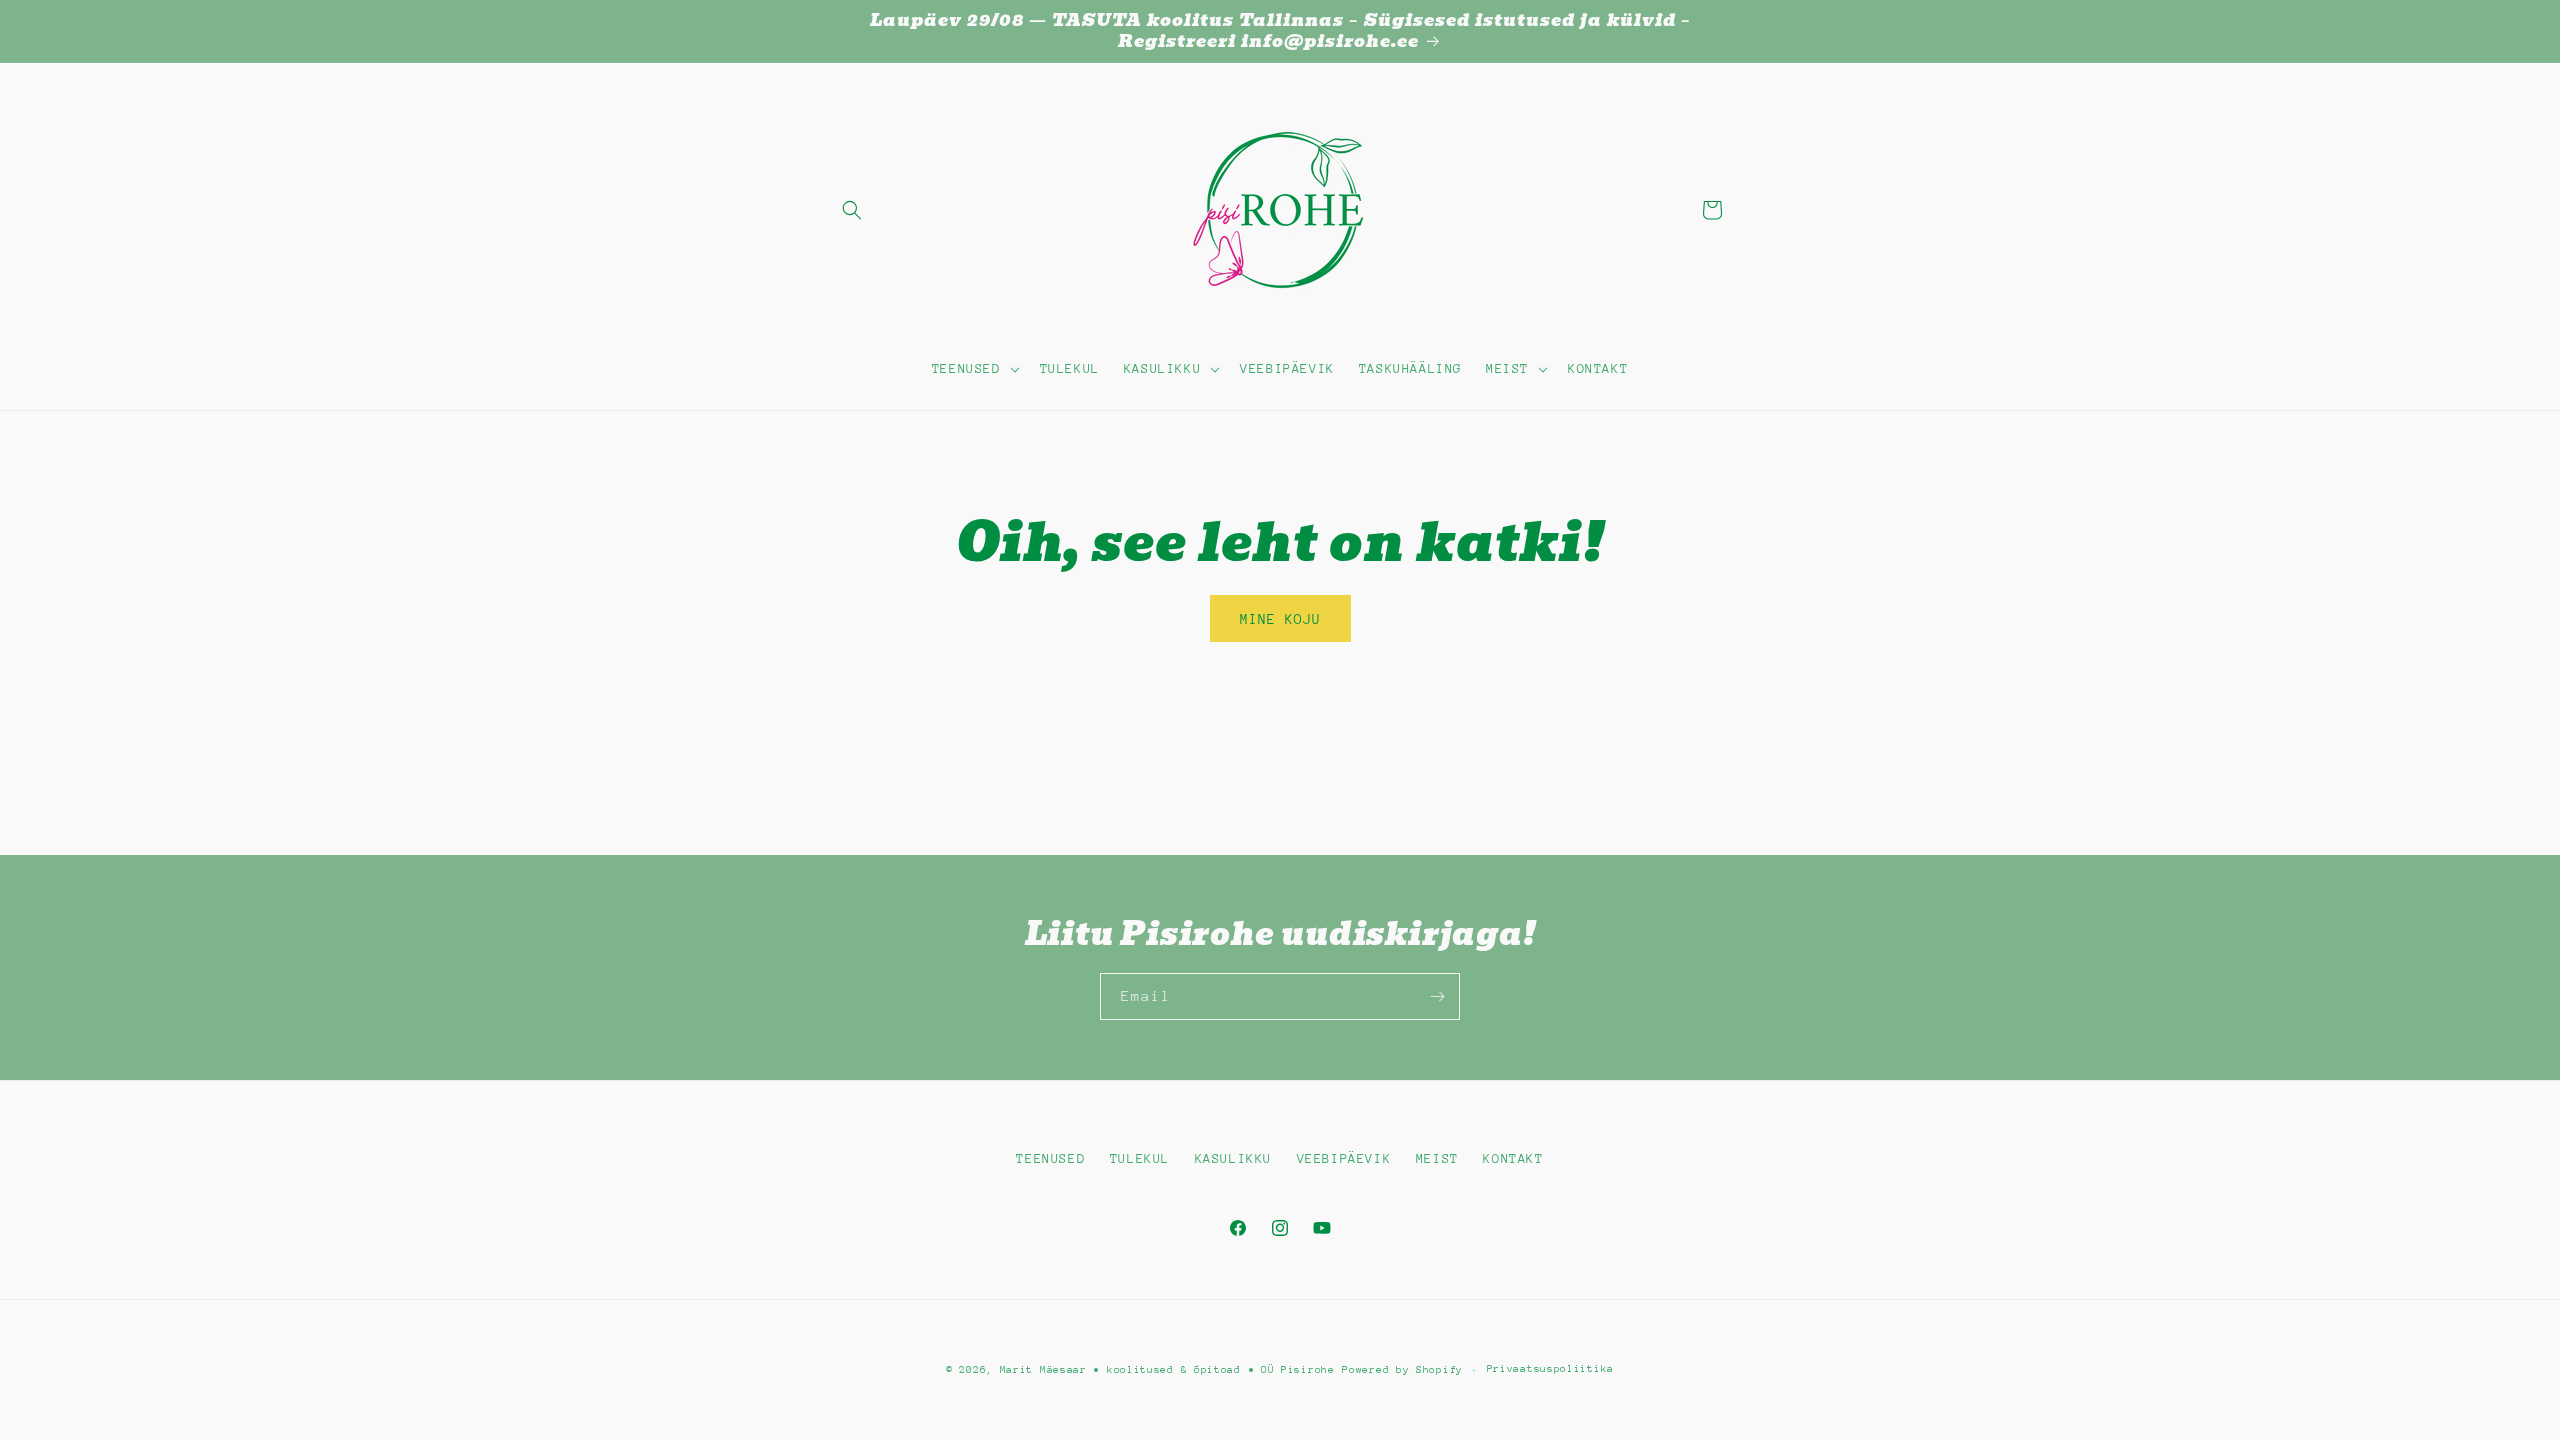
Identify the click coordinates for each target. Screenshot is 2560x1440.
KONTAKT (1513, 1158)
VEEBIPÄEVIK (1344, 1158)
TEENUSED (1050, 1158)
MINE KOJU (1280, 619)
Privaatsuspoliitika (1550, 1369)
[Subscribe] (1437, 996)
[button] (852, 210)
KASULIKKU (1233, 1158)
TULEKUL (1140, 1158)
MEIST (1437, 1158)
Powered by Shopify (1402, 1370)
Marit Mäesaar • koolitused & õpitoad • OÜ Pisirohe (1167, 1370)
